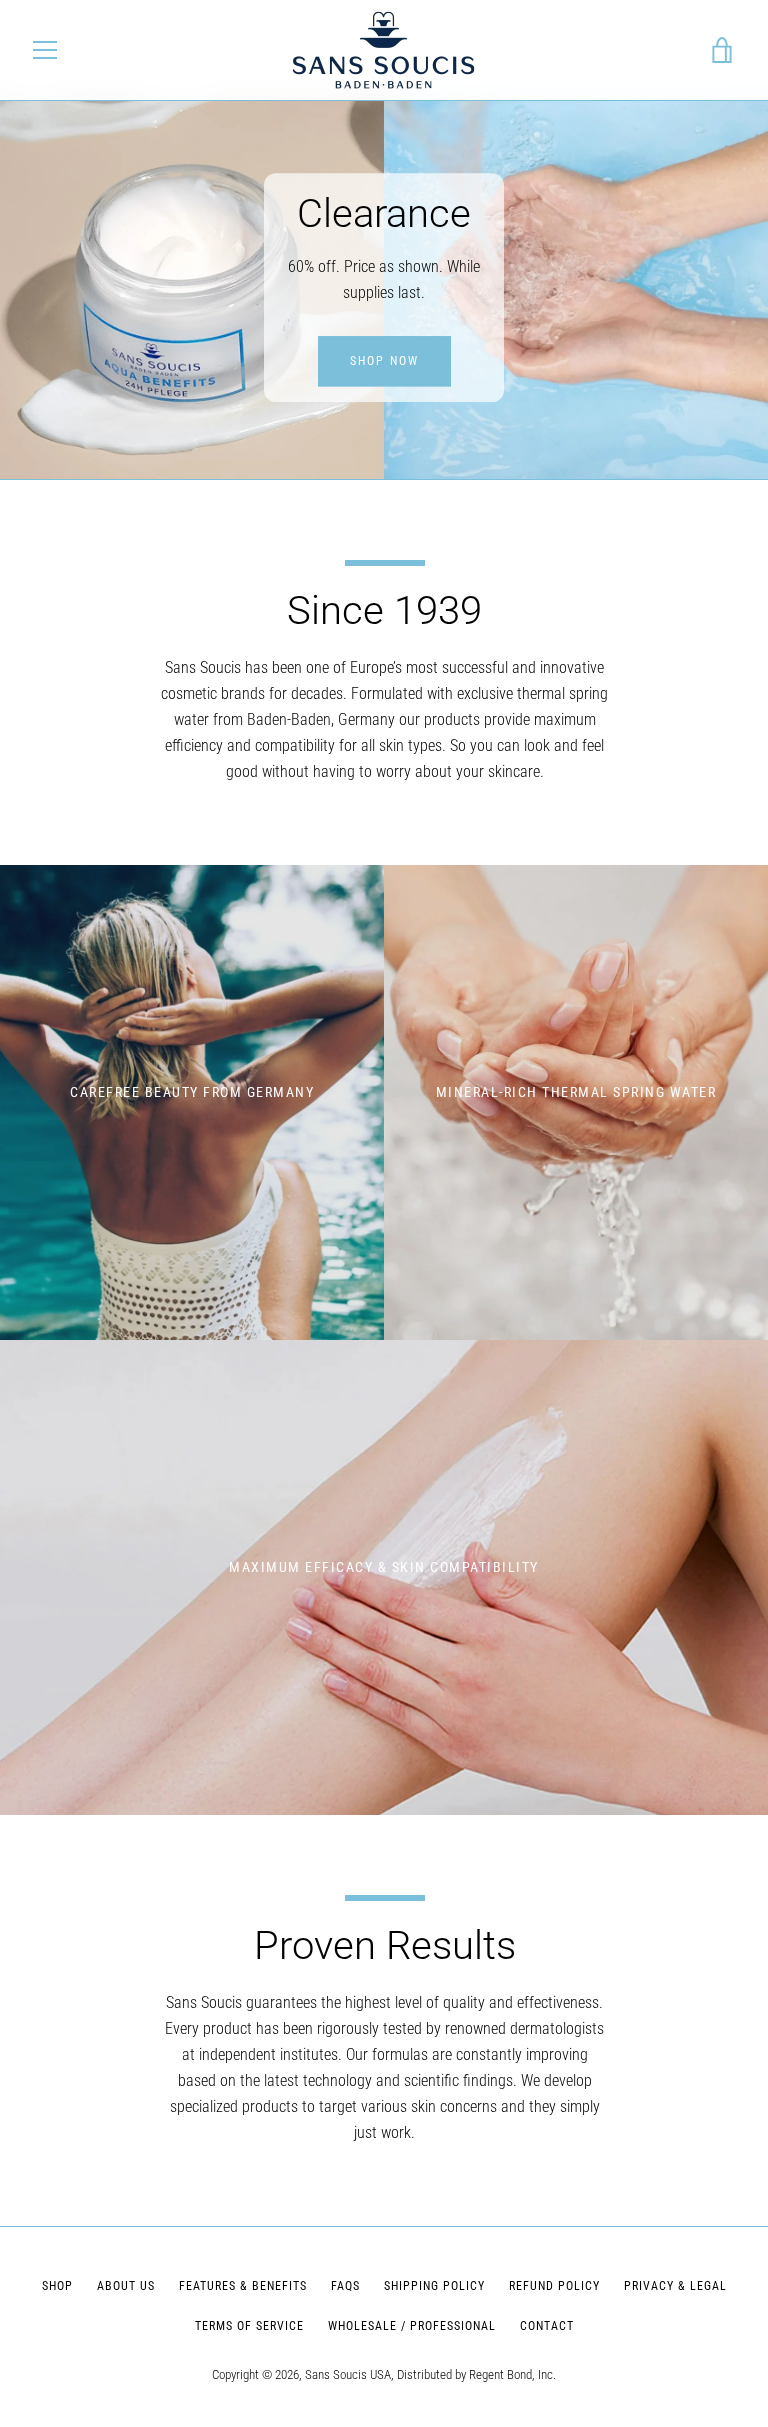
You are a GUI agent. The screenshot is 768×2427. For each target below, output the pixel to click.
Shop (57, 2286)
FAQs (345, 2286)
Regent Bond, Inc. (512, 2374)
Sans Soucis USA (348, 2374)
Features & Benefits (243, 2286)
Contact (547, 2326)
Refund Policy (554, 2286)
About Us (126, 2286)
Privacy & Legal (675, 2286)
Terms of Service (249, 2326)
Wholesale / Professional (412, 2326)
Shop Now (384, 361)
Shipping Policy (434, 2286)
